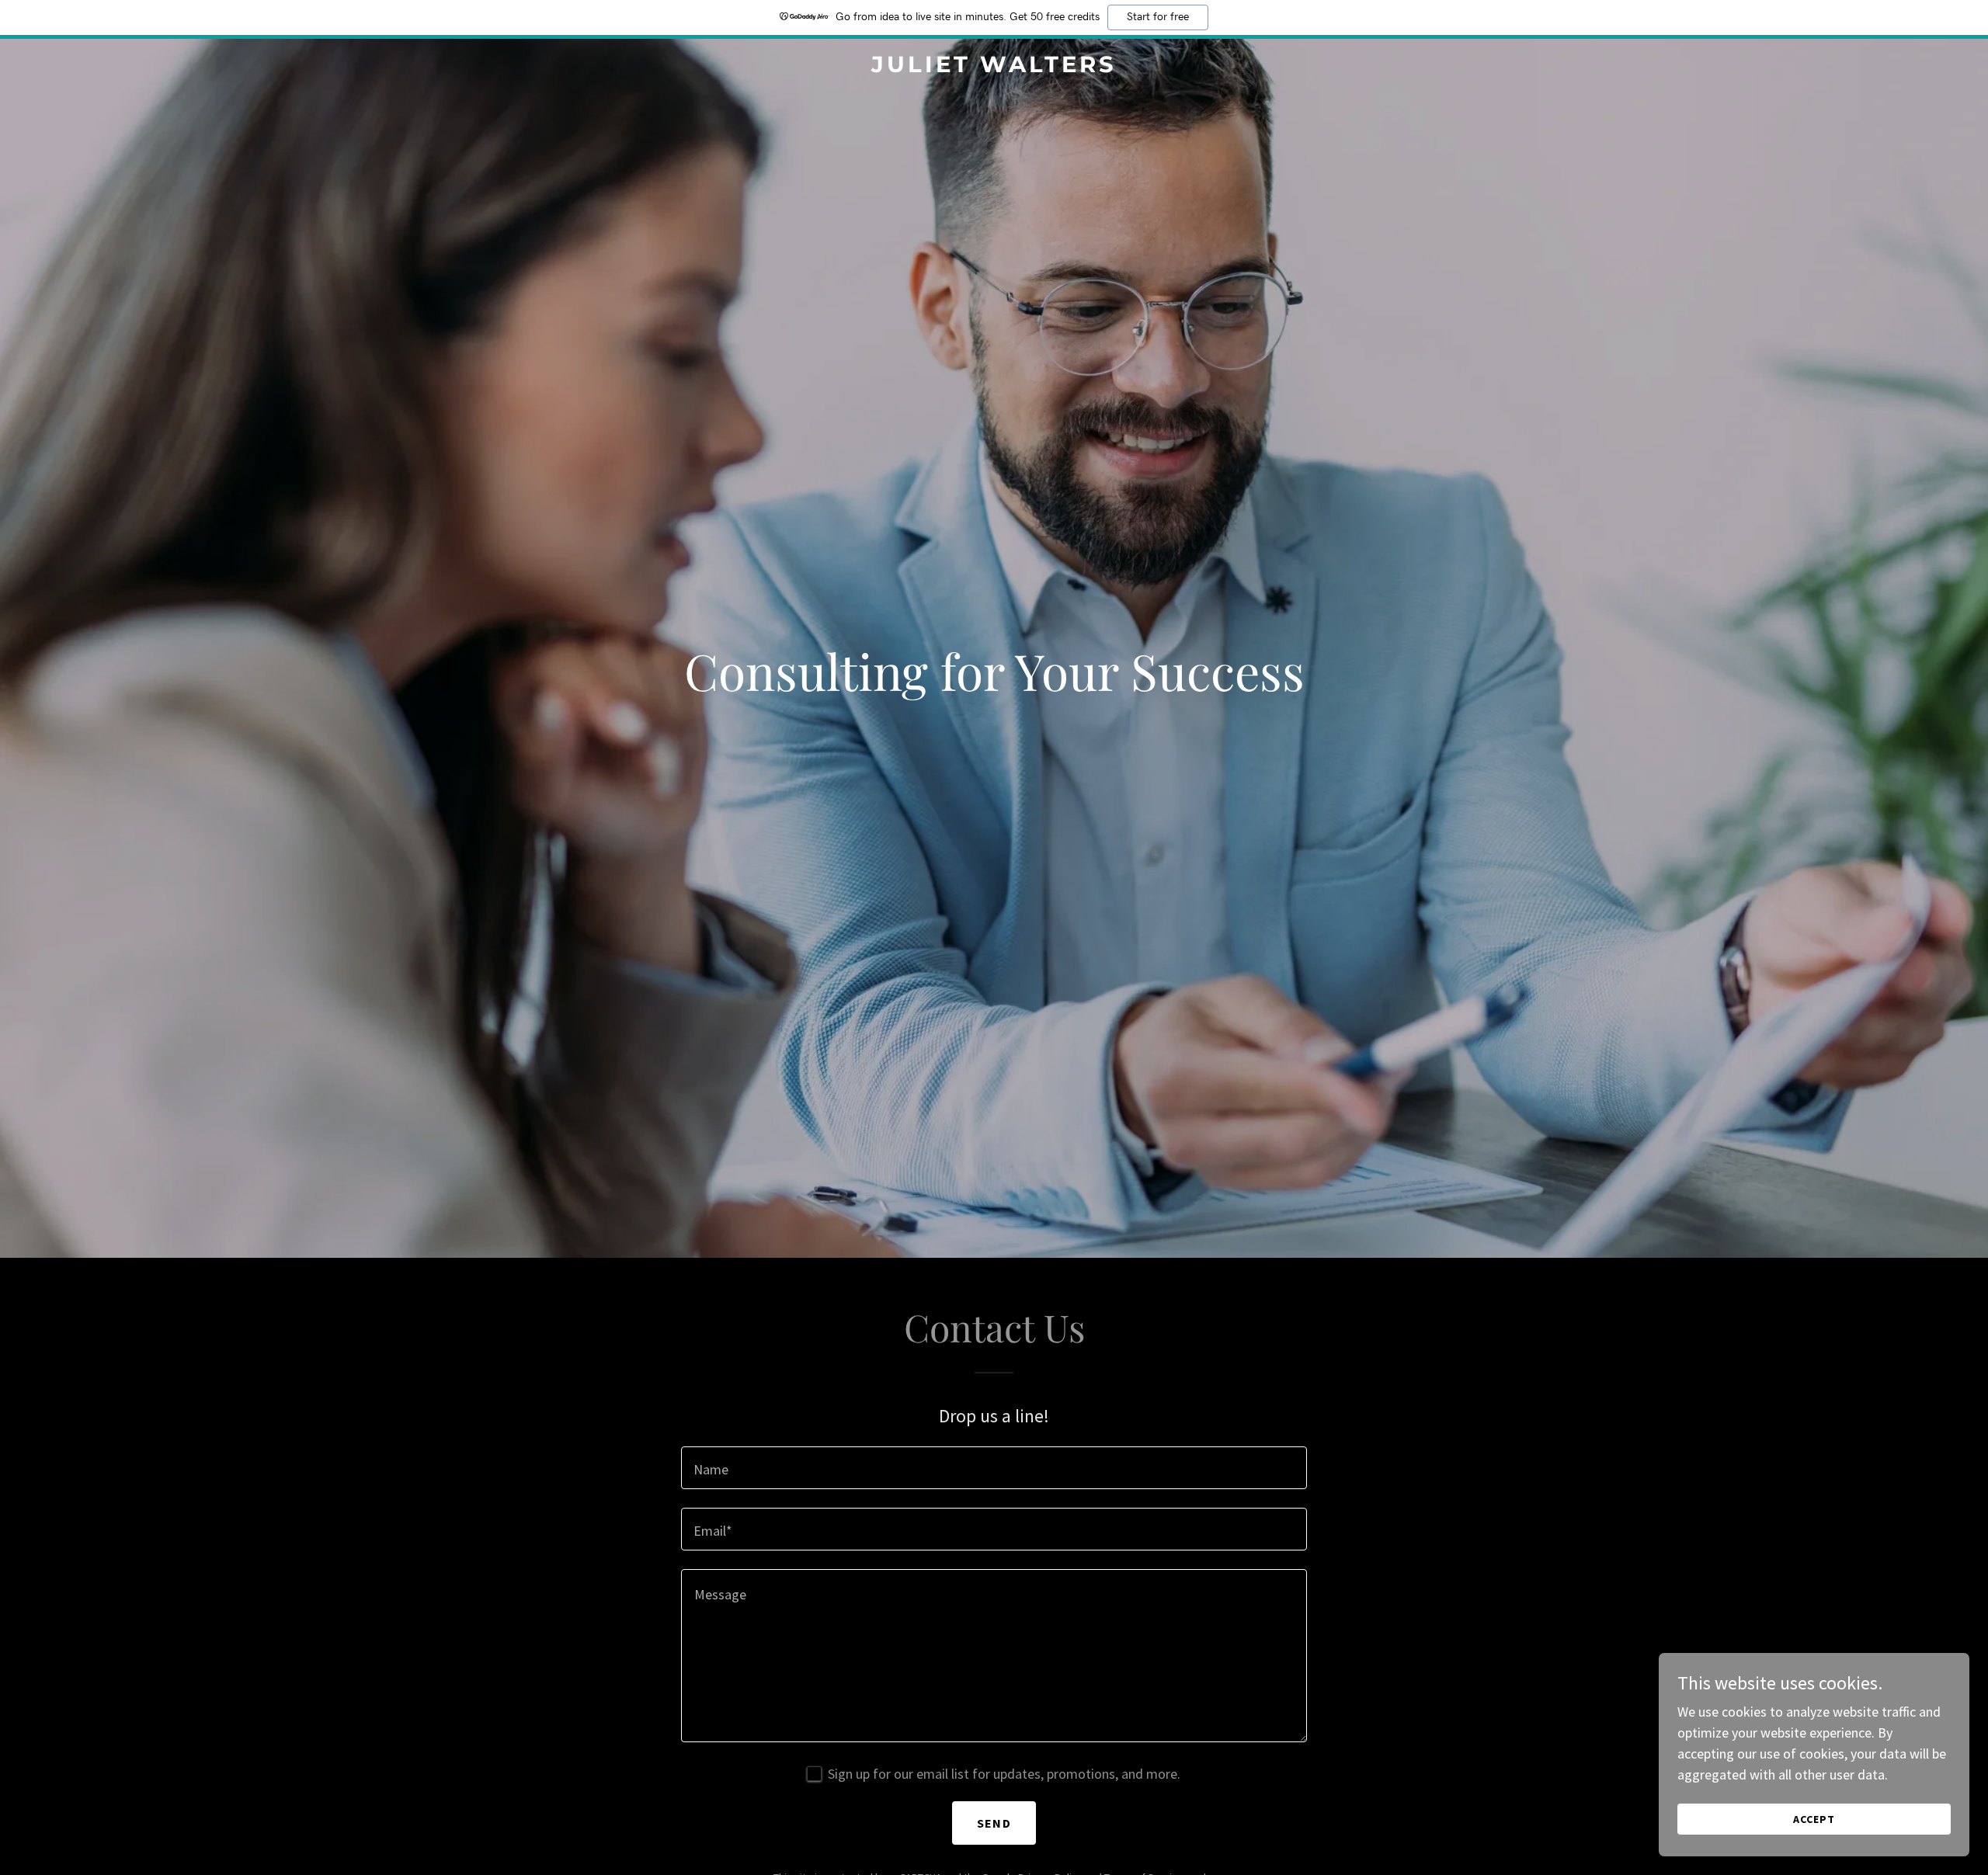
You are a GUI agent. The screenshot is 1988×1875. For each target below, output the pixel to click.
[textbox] (994, 1468)
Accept (1814, 1819)
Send (994, 1823)
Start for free (1158, 17)
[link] (994, 67)
